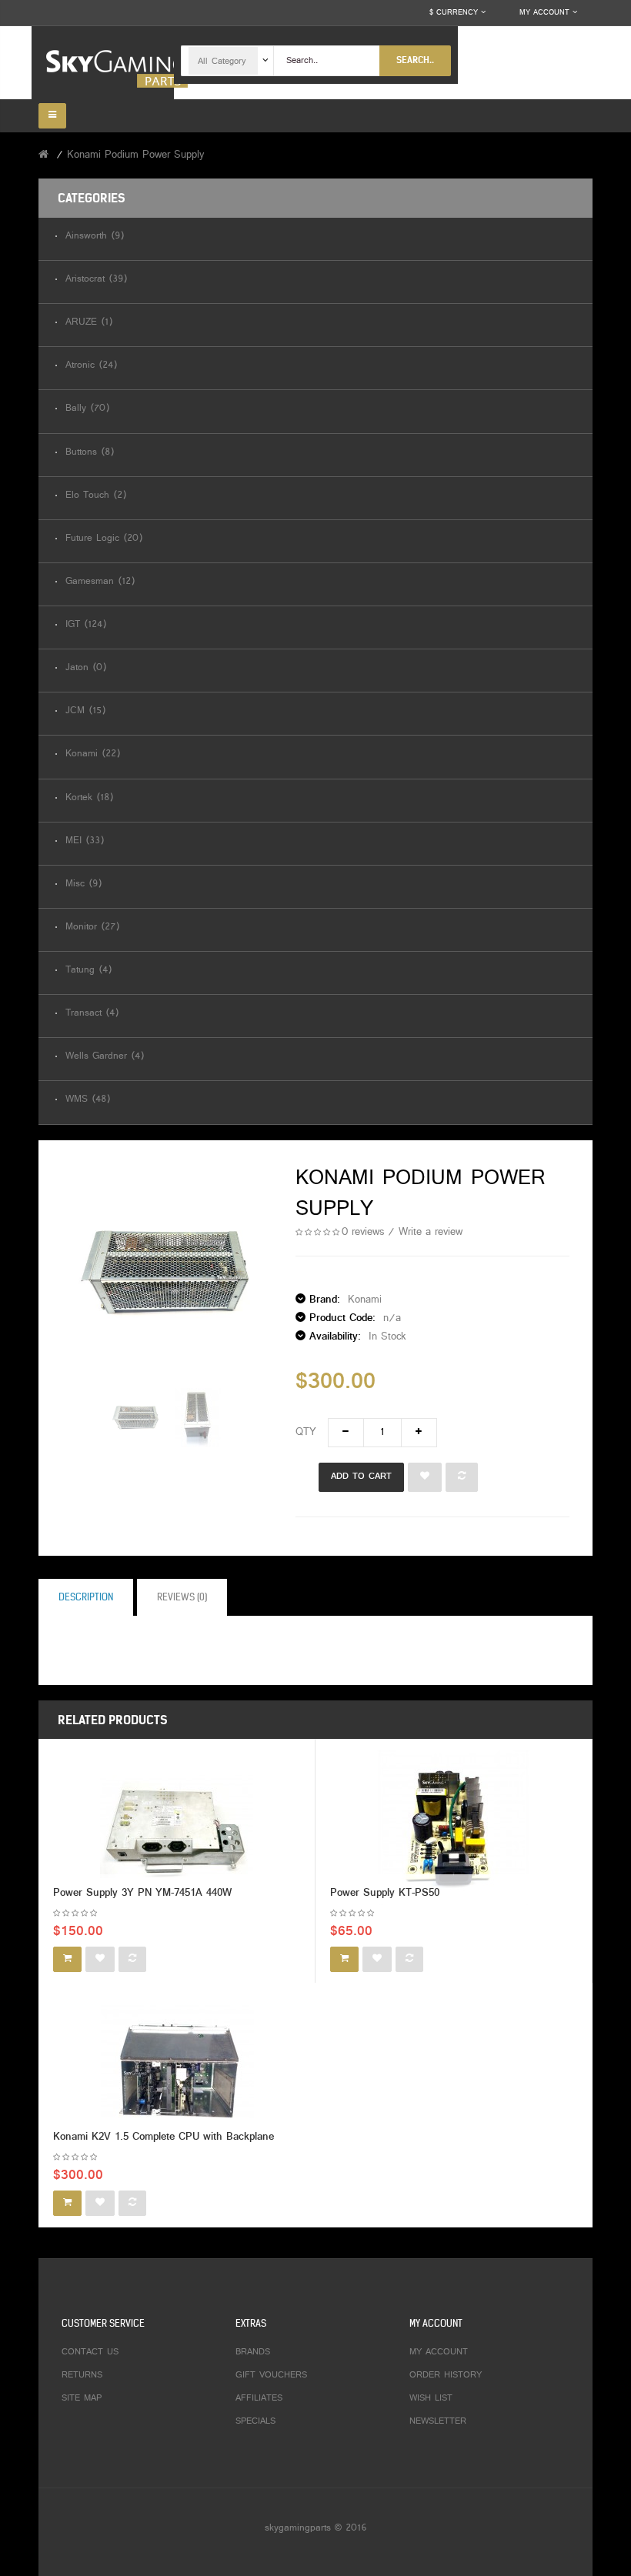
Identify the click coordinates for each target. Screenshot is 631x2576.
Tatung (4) (88, 971)
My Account (439, 2352)
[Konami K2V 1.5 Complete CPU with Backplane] (177, 2072)
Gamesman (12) (100, 582)
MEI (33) (85, 841)
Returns (82, 2375)
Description (86, 1597)
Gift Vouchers (271, 2375)
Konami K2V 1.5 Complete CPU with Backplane (164, 2137)
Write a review (431, 1232)
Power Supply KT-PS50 (385, 1893)
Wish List (431, 2398)
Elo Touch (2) (96, 496)
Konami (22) (93, 754)
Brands (253, 2352)
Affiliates (259, 2398)
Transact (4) (92, 1014)
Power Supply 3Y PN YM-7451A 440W (142, 1893)
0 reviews (363, 1232)
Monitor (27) (92, 928)
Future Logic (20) (104, 539)
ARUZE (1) (89, 323)
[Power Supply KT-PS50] (454, 1828)
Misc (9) (83, 884)
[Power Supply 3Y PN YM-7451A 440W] (177, 1828)
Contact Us (90, 2352)
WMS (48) (88, 1100)
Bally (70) (87, 409)
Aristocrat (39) (96, 280)
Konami (365, 1300)
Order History (446, 2375)
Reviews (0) (182, 1597)
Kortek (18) (89, 798)
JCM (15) (85, 711)
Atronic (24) (91, 366)
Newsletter (438, 2421)
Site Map (82, 2398)
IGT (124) (86, 625)
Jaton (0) (86, 668)
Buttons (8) (90, 453)
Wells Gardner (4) (105, 1057)
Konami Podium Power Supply (135, 155)
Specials (255, 2421)
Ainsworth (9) (95, 237)
